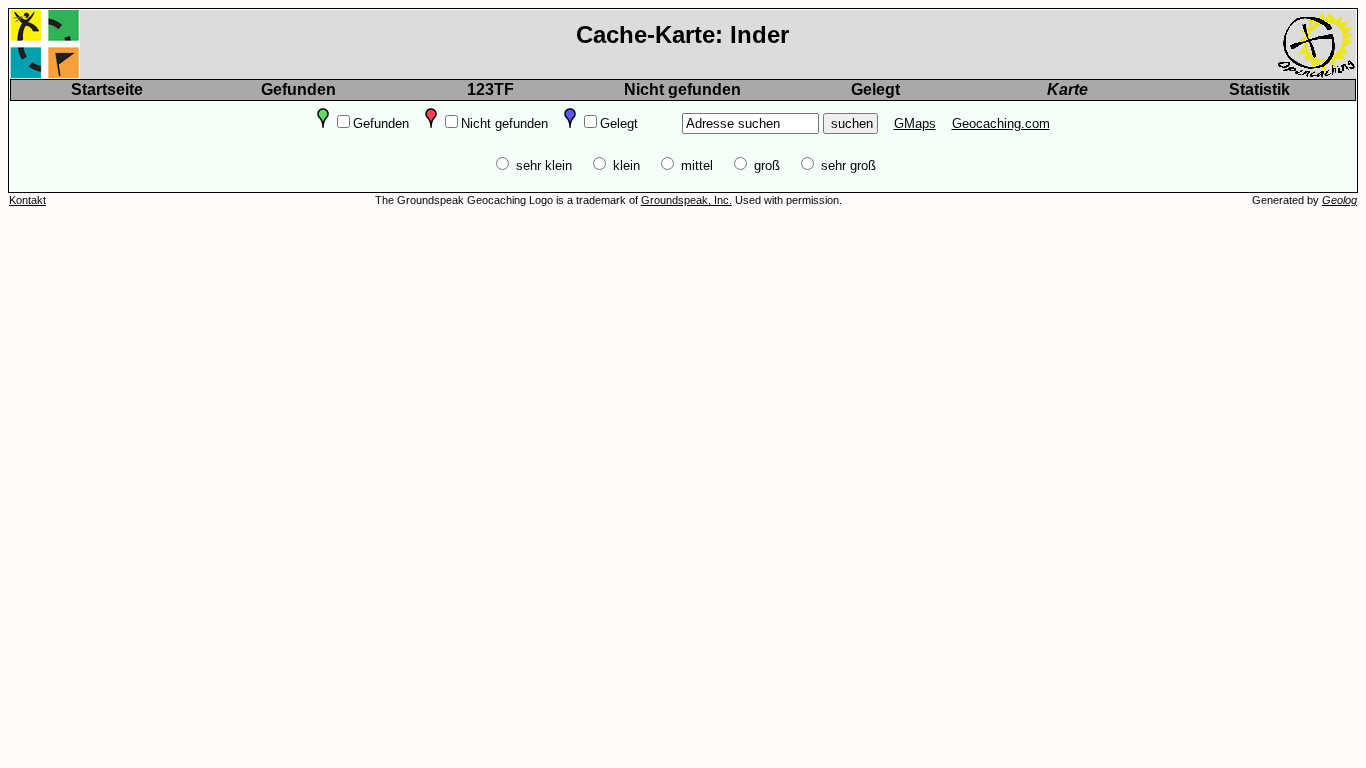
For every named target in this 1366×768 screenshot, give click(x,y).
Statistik (1259, 89)
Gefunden (298, 89)
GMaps (915, 123)
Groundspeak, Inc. (686, 200)
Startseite (107, 89)
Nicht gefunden (682, 89)
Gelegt (875, 89)
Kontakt (27, 200)
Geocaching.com (1001, 123)
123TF (490, 89)
